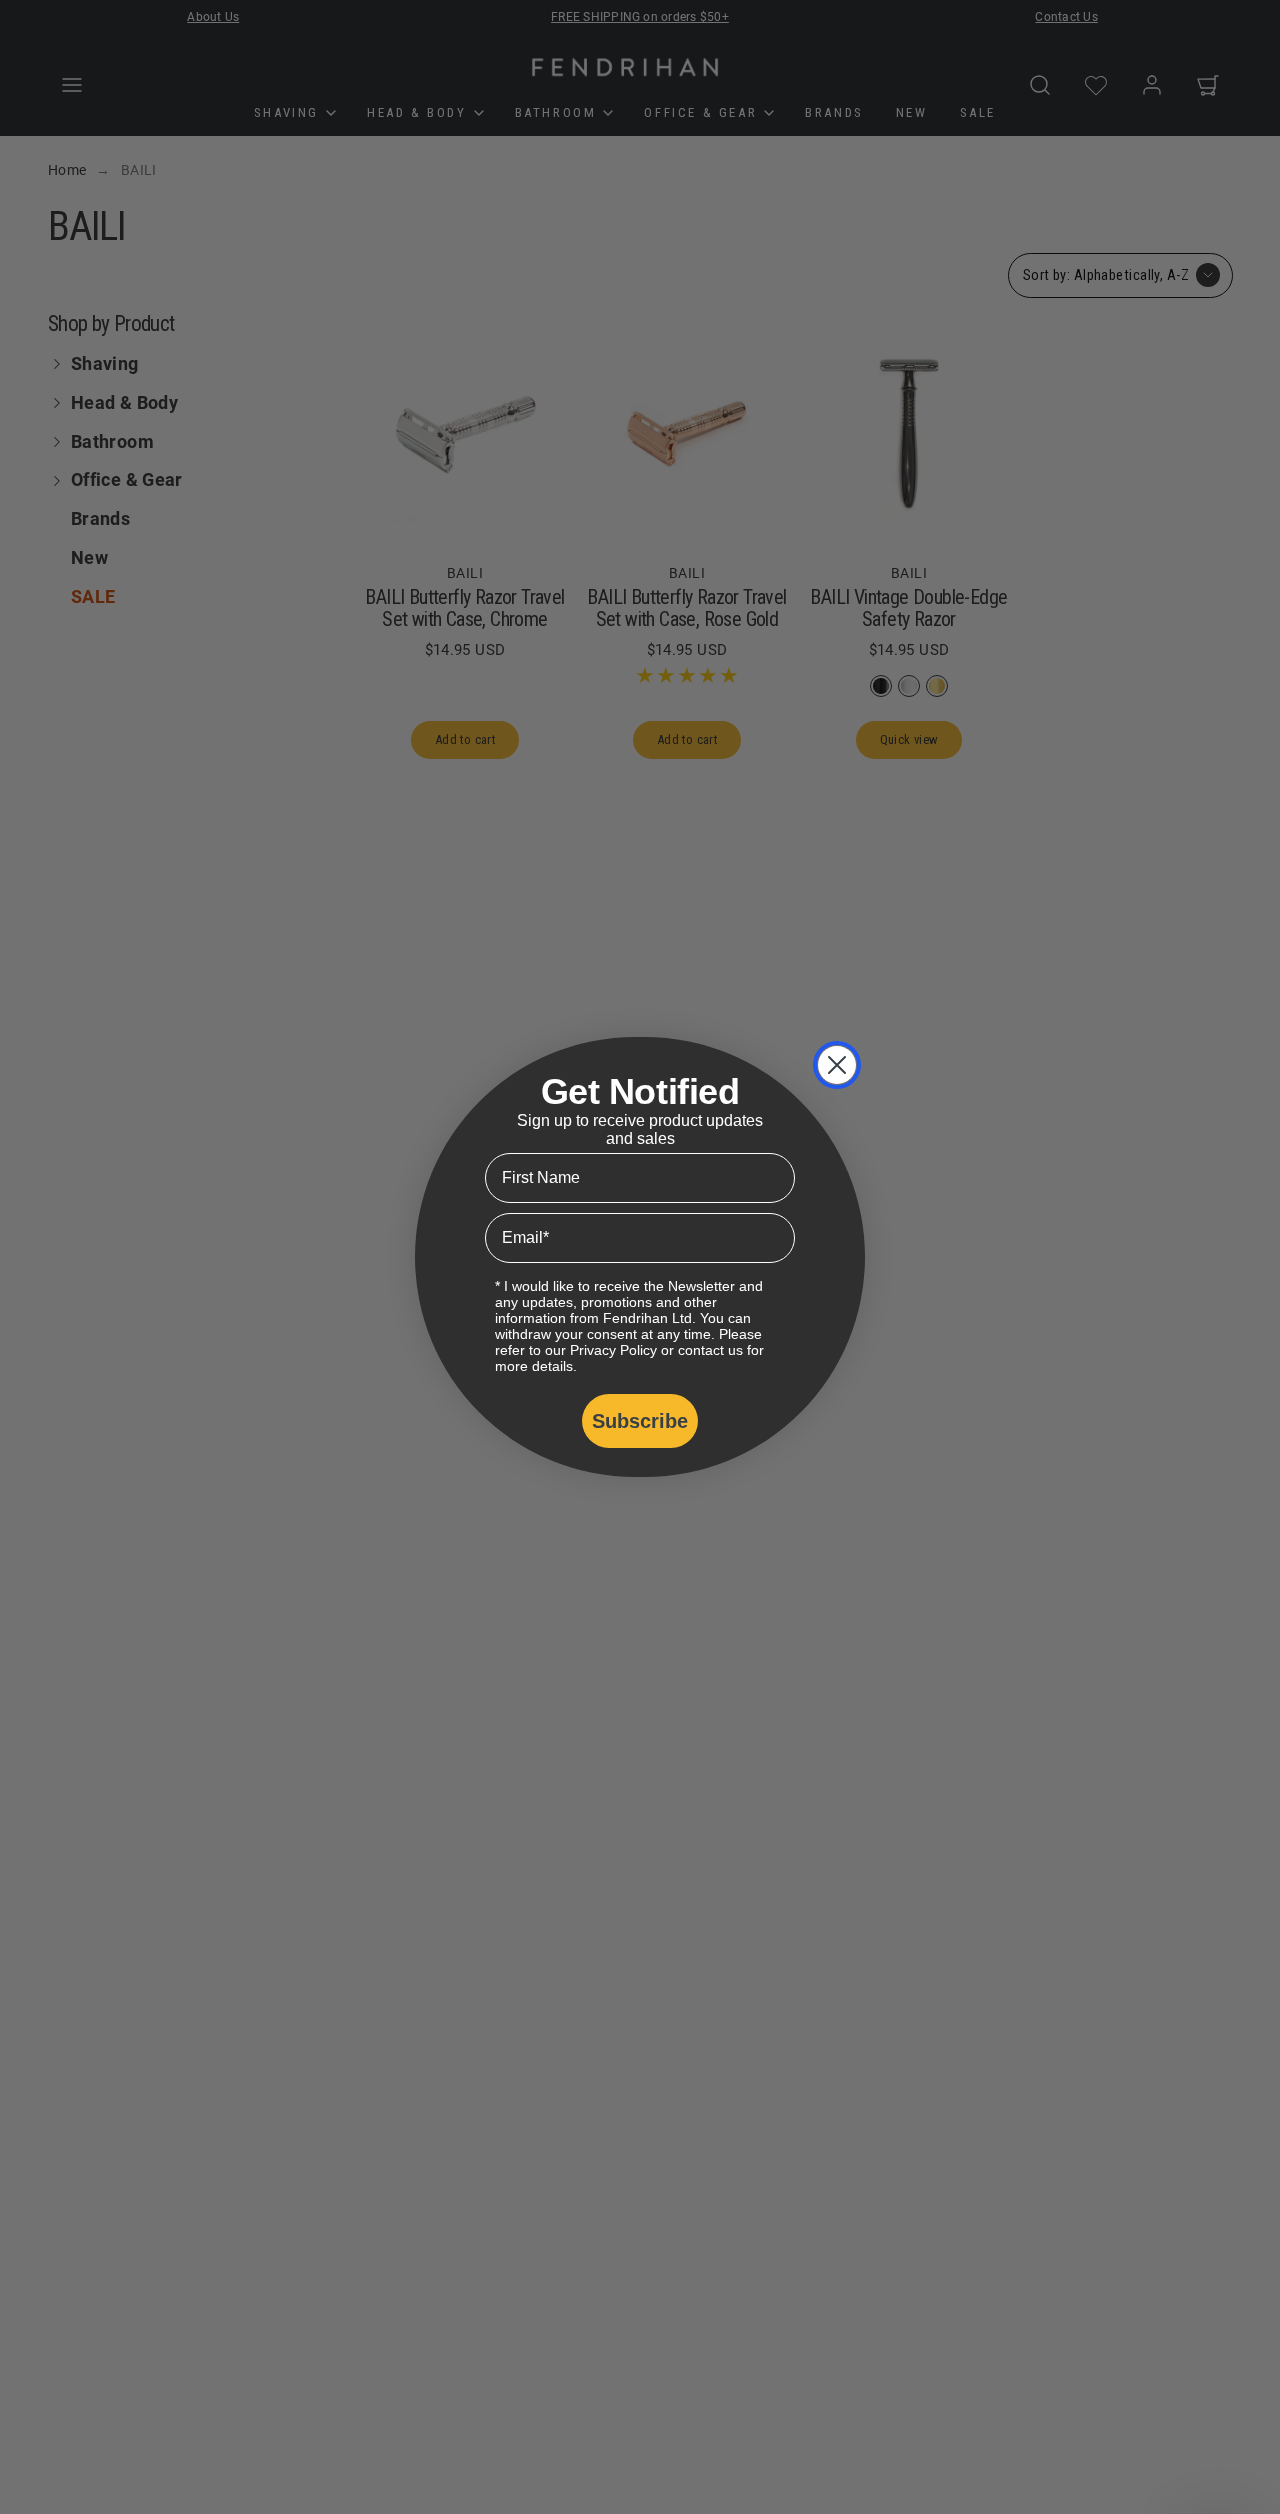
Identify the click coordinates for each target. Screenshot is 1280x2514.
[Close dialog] (837, 1065)
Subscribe (640, 1421)
